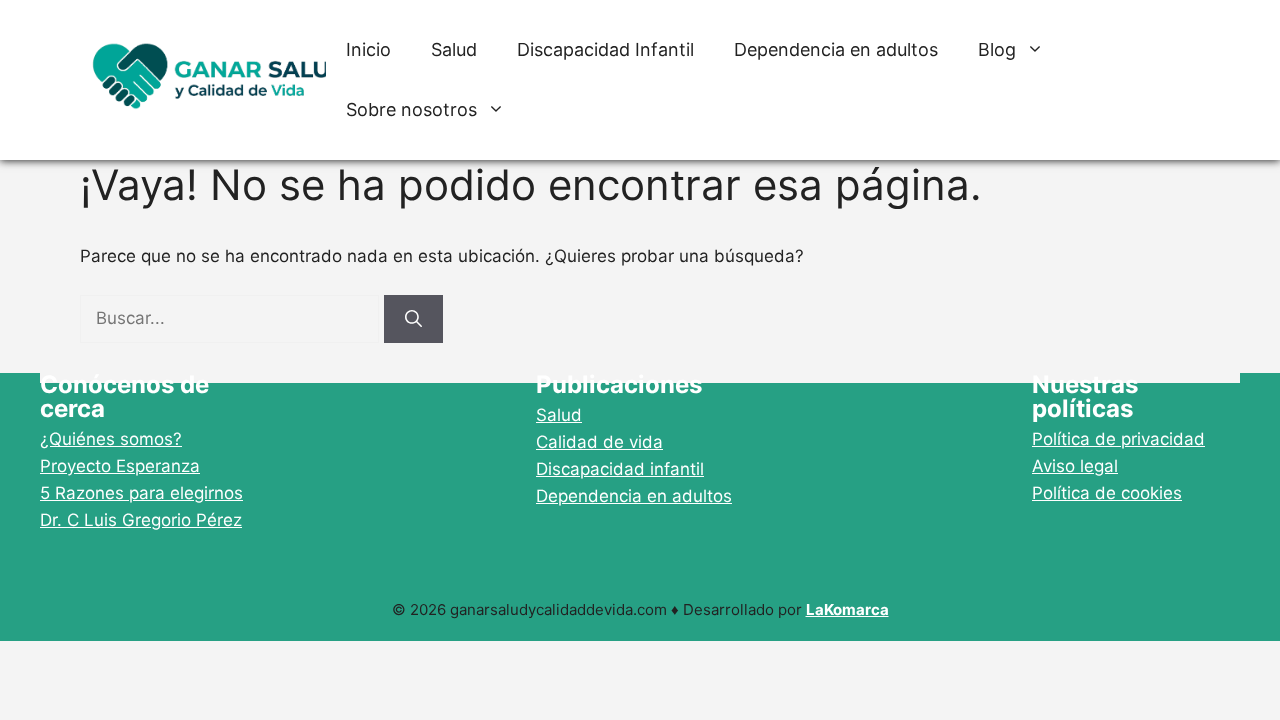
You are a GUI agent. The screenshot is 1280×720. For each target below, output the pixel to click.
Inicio (368, 49)
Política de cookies (1107, 493)
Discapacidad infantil (620, 469)
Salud (454, 49)
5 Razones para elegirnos (141, 493)
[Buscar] (413, 319)
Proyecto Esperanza (120, 466)
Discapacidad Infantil (605, 49)
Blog (997, 49)
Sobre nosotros (411, 109)
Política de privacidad (1118, 439)
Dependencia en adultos (836, 49)
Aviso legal (1075, 466)
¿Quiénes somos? (111, 439)
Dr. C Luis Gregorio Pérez (141, 520)
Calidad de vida (599, 442)
